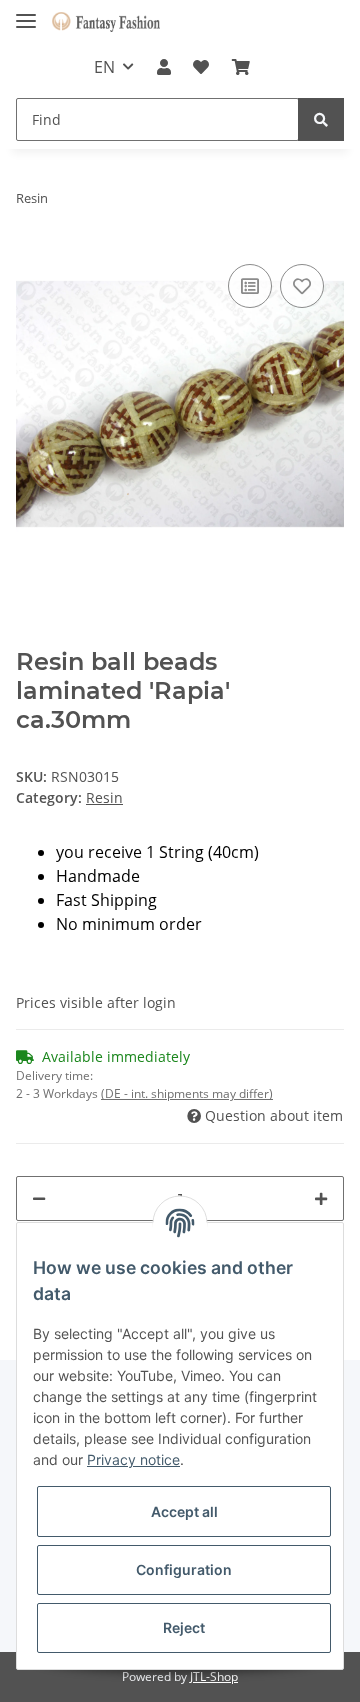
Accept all (184, 1511)
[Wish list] (201, 67)
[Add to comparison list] (250, 286)
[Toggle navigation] (26, 12)
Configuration (184, 1569)
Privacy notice (133, 1459)
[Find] (321, 119)
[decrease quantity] (39, 1198)
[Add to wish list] (302, 286)
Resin (104, 797)
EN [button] (104, 67)
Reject (184, 1627)
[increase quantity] (321, 1198)
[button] (164, 67)
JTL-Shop (214, 1676)
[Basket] (240, 67)
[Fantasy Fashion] (106, 22)
